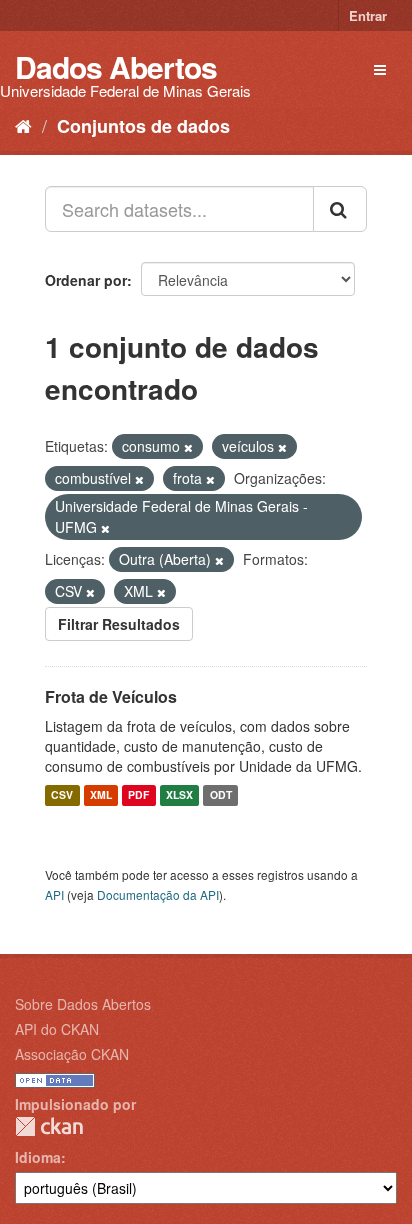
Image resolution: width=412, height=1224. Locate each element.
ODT (221, 795)
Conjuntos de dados (143, 126)
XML (101, 795)
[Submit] (340, 209)
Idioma (38, 1157)
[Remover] (188, 447)
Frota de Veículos (111, 696)
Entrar (368, 15)
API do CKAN (57, 1029)
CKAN (49, 1126)
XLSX (179, 795)
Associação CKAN (72, 1054)
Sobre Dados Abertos (83, 1004)
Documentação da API (158, 894)
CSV (62, 795)
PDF (138, 795)
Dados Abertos (116, 66)
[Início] (23, 125)
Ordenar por (86, 280)
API (54, 894)
